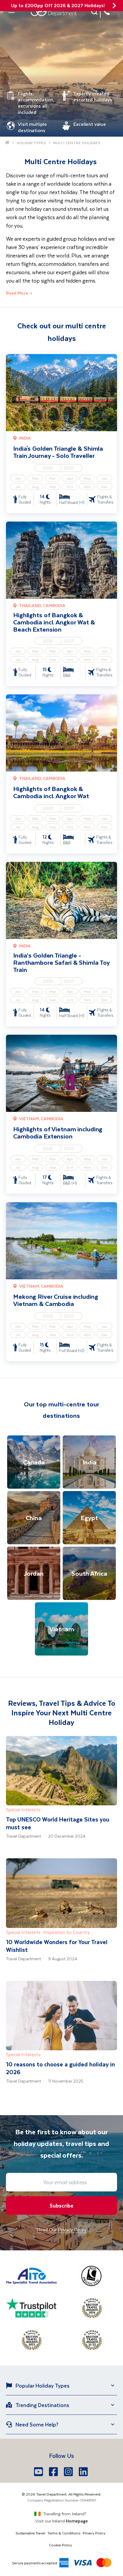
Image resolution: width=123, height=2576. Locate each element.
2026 (48, 468)
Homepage (77, 2521)
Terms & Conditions (64, 2533)
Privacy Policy (94, 2533)
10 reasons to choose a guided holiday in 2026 (60, 2068)
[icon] (114, 6)
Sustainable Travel (30, 2533)
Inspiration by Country (66, 1932)
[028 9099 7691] (107, 12)
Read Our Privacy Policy (62, 2230)
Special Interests (23, 1809)
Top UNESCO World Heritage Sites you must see (58, 1823)
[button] (95, 12)
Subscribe (61, 2205)
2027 (69, 468)
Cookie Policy (60, 2545)
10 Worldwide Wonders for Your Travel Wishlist (57, 1946)
